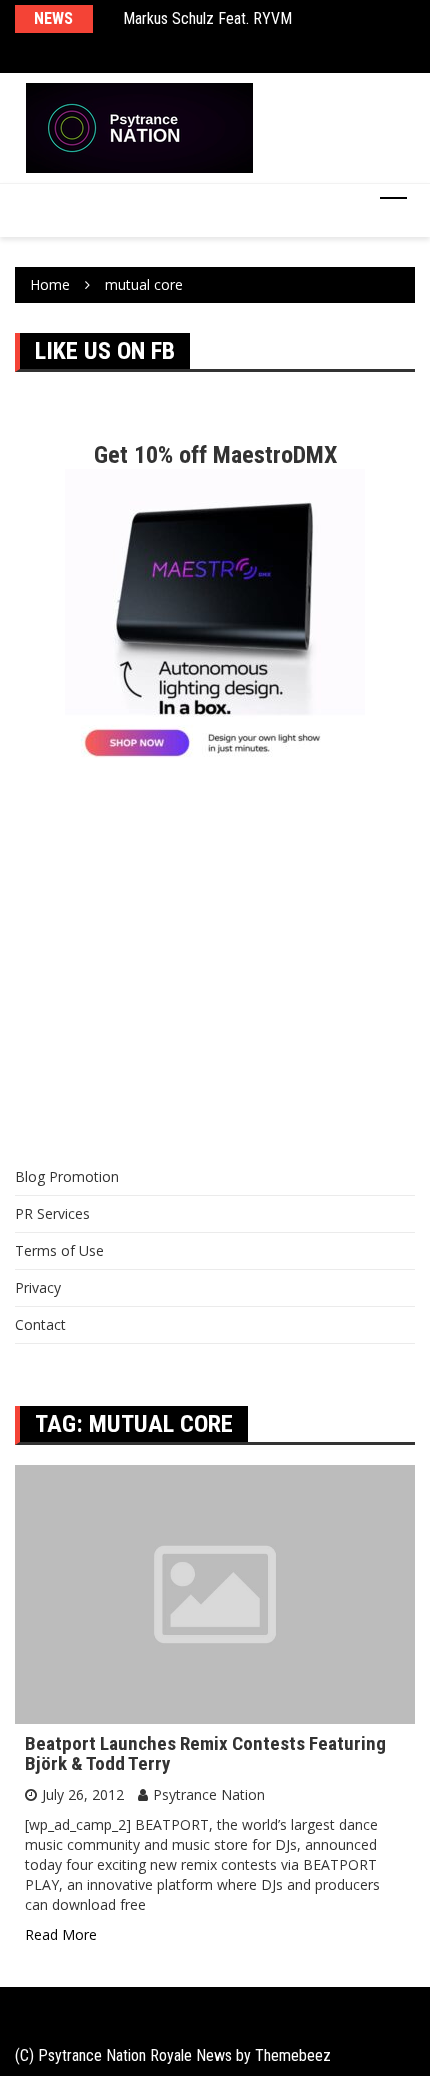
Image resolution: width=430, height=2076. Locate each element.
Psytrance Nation (209, 1794)
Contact (40, 1324)
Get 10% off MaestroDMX (215, 455)
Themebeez (293, 2055)
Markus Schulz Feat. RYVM (207, 18)
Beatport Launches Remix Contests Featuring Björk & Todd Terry (205, 1754)
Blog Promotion (67, 1176)
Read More (61, 1934)
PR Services (52, 1213)
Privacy (38, 1287)
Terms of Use (59, 1250)
